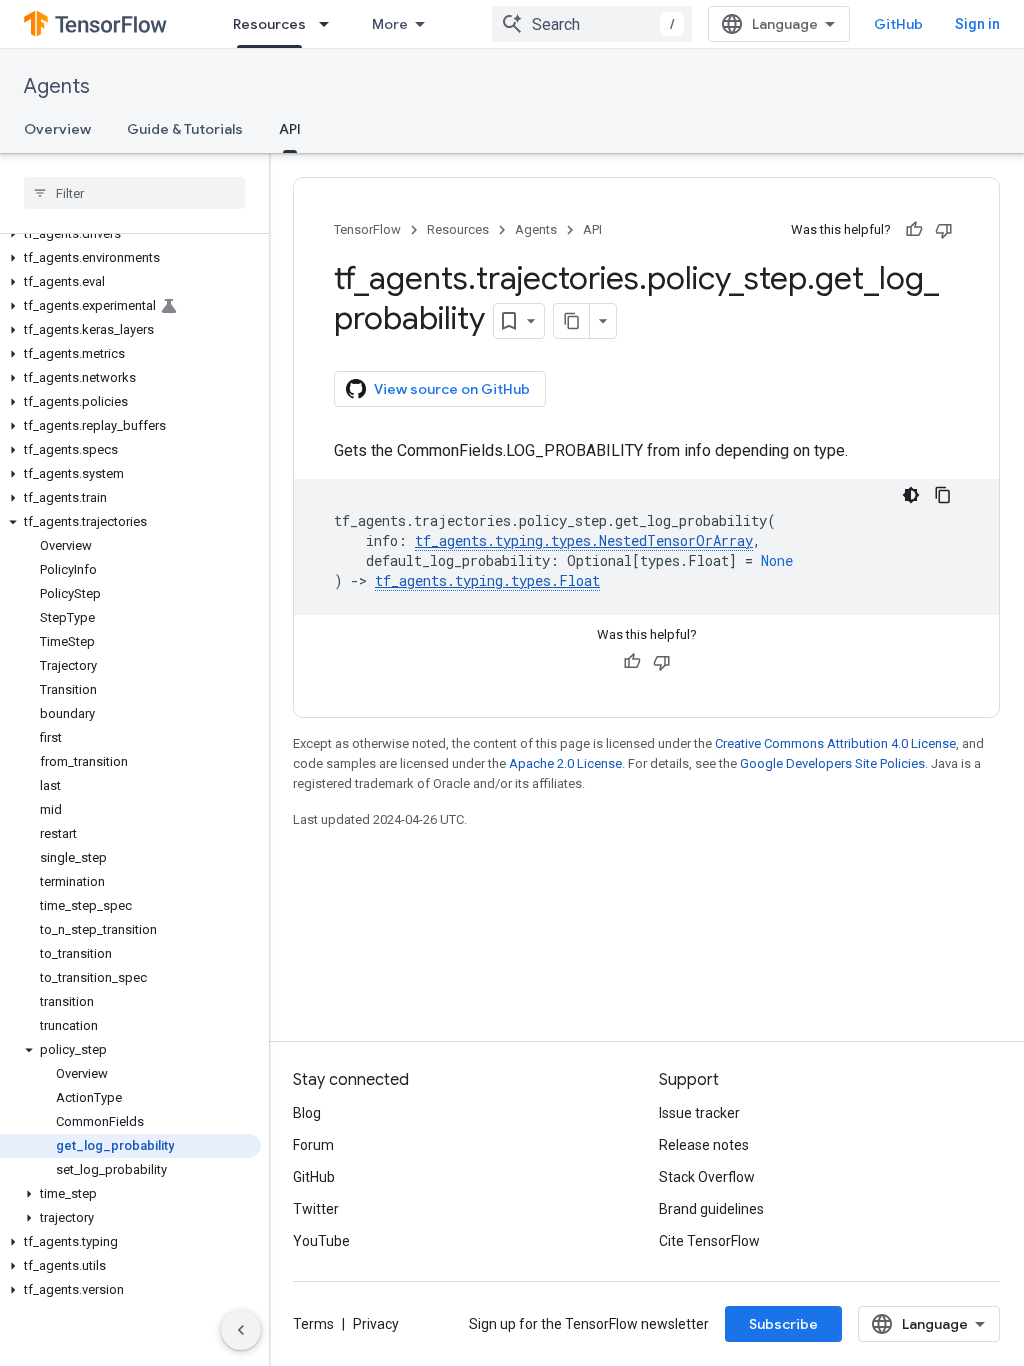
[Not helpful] (944, 230)
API (290, 129)
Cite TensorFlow (709, 1241)
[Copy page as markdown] (572, 321)
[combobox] (592, 24)
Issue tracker (699, 1113)
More (390, 24)
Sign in (977, 24)
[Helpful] (914, 230)
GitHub (898, 24)
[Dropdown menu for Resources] (330, 24)
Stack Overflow (707, 1177)
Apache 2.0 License (565, 763)
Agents (57, 86)
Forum (313, 1145)
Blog (307, 1113)
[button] (130, 234)
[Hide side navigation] (241, 1330)
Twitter (316, 1209)
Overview (57, 129)
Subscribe (783, 1324)
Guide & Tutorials (185, 129)
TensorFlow (367, 229)
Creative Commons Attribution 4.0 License (835, 743)
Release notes (704, 1145)
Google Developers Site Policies (832, 763)
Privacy (376, 1324)
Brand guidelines (711, 1209)
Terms (313, 1324)
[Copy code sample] (943, 495)
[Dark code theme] (911, 495)
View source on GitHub (452, 389)
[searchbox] (134, 193)
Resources (269, 24)
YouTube (321, 1241)
